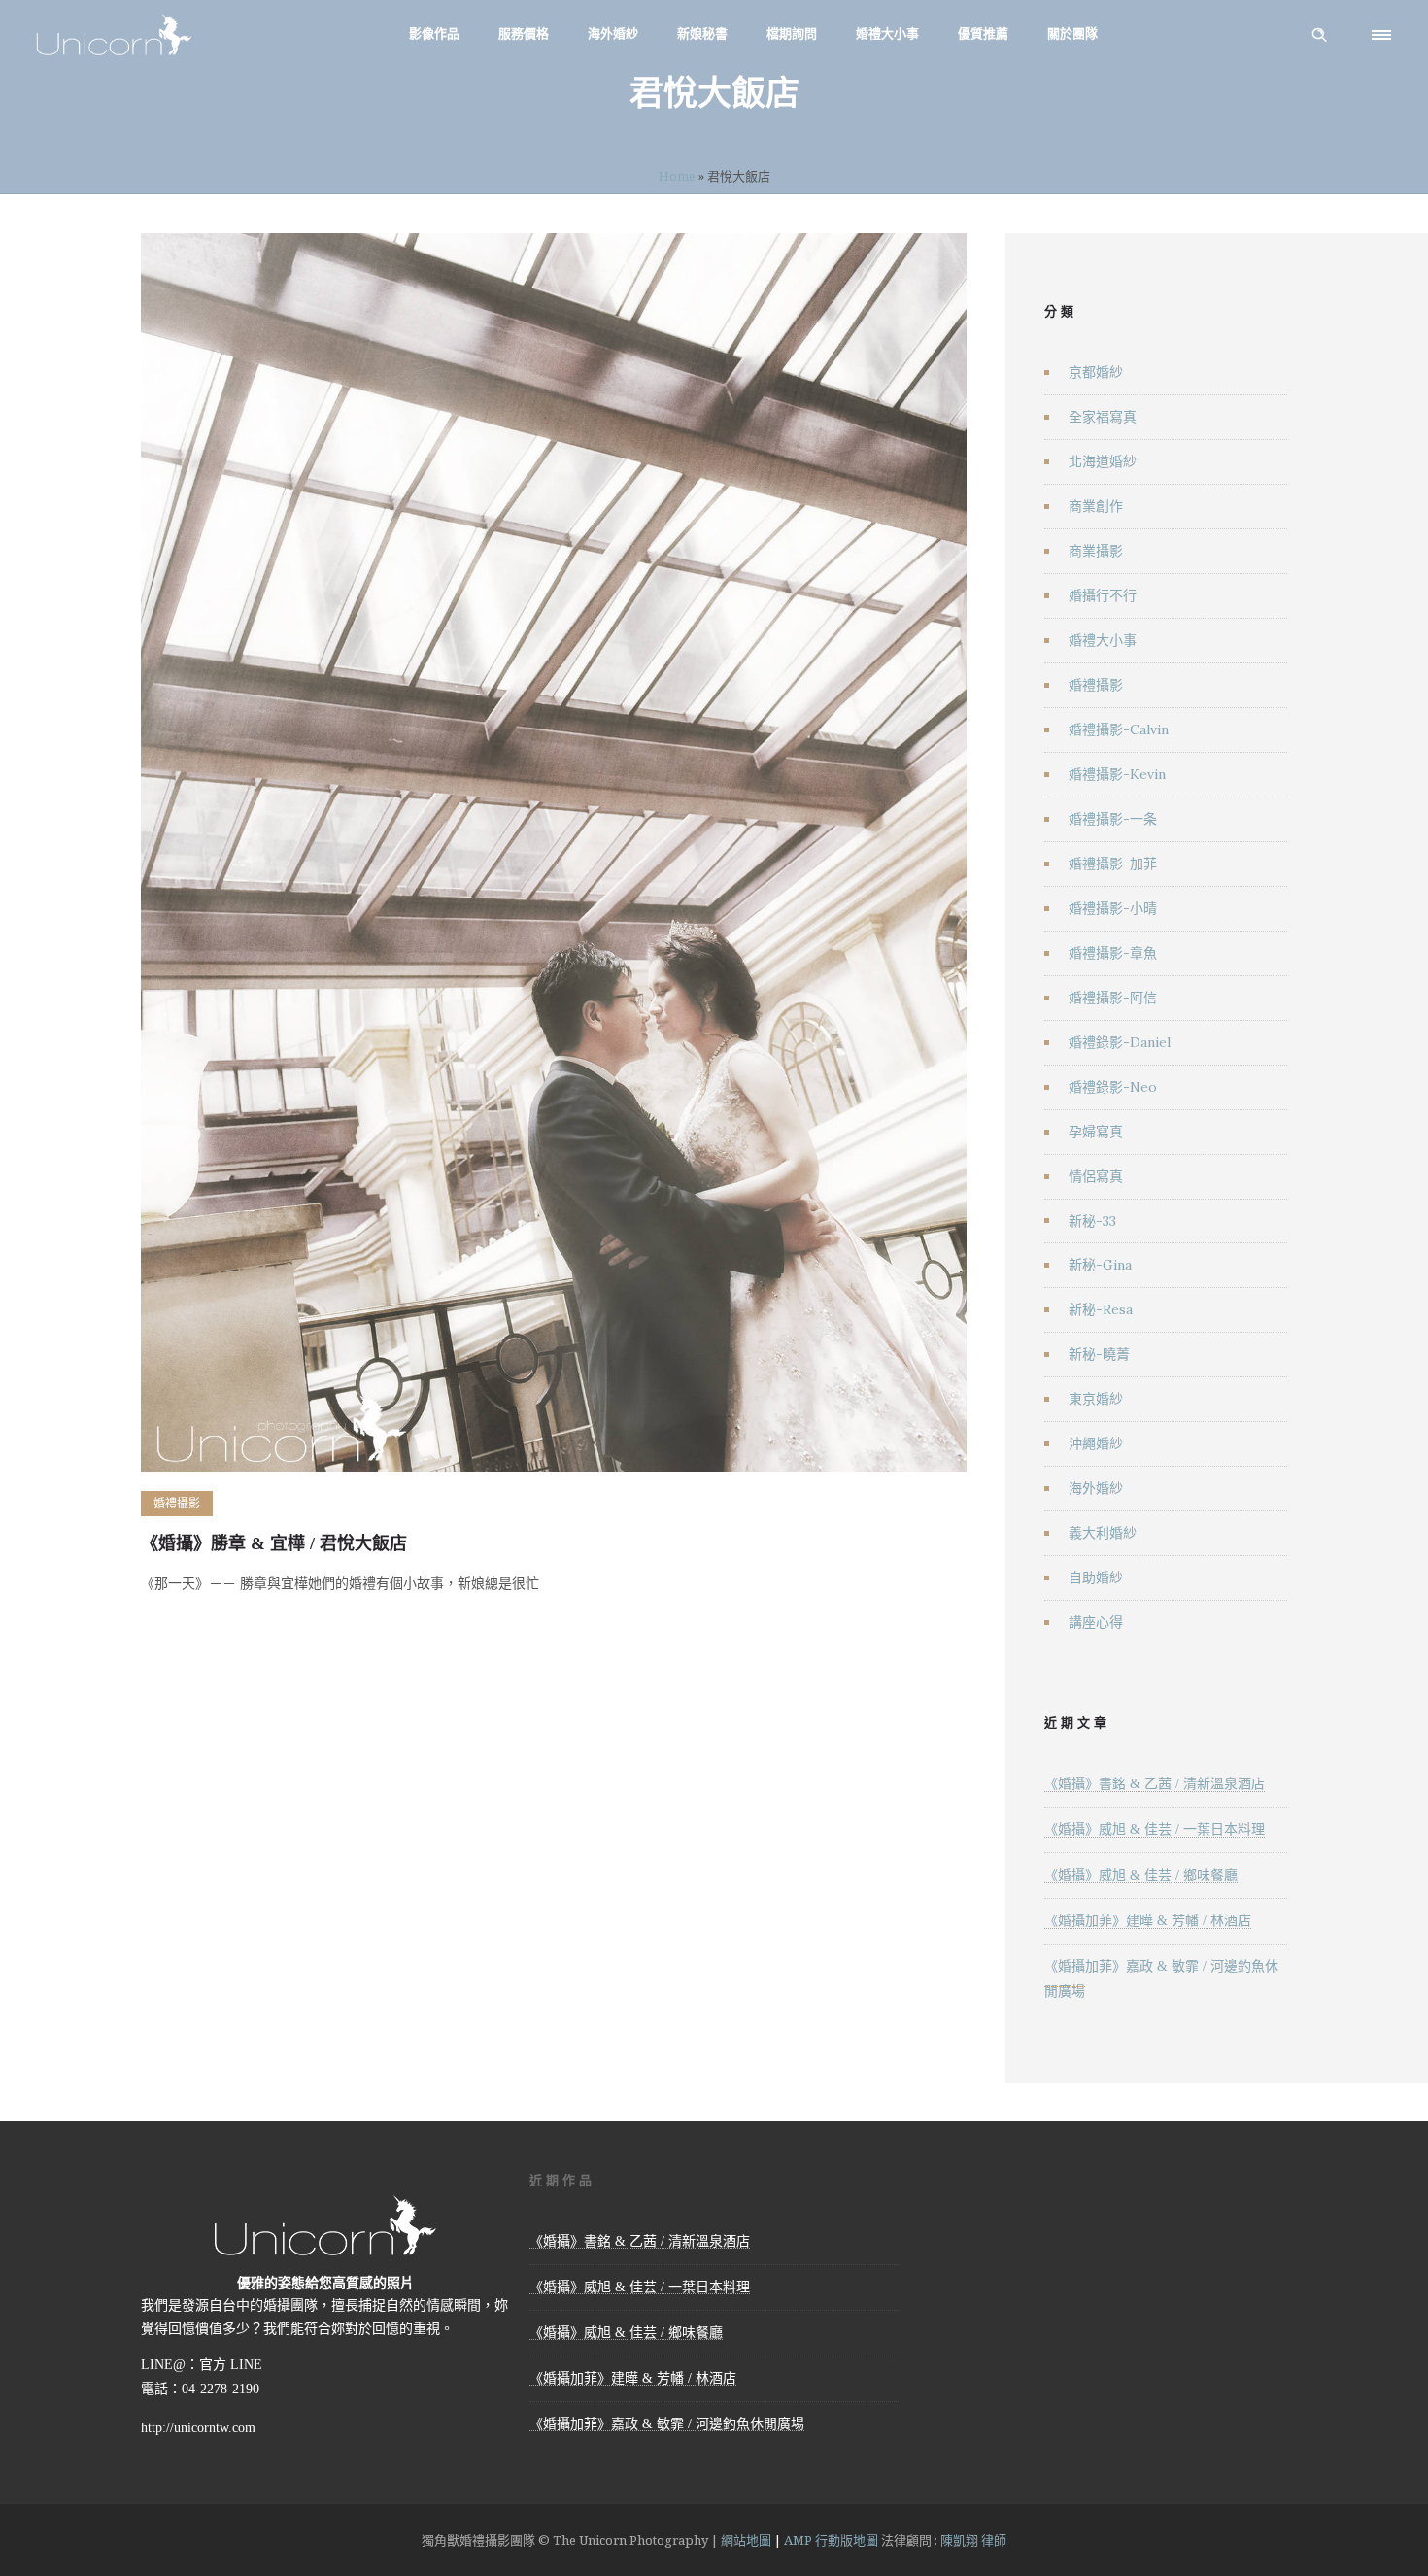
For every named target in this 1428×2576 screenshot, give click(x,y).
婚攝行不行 (1103, 595)
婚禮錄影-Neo (1113, 1087)
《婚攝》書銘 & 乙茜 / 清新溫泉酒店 (1155, 1784)
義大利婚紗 (1103, 1533)
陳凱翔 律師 (973, 2540)
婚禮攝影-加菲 (1113, 864)
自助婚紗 (1096, 1577)
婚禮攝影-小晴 (1113, 908)
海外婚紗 (613, 34)
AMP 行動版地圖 (831, 2540)
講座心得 (1096, 1622)
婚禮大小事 (887, 34)
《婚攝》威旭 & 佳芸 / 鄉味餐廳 (1141, 1875)
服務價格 (524, 34)
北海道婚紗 (1103, 461)
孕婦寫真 (1096, 1132)
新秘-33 (1092, 1221)
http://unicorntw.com (198, 2428)
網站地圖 (746, 2540)
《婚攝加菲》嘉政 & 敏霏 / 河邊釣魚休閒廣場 (667, 2424)
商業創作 (1096, 506)
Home (677, 176)
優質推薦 (983, 34)
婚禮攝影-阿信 (1113, 998)
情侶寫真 (1096, 1176)
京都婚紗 (1096, 372)
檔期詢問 (792, 34)
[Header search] (1319, 35)
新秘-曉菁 (1099, 1354)
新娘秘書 (702, 34)
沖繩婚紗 (1096, 1443)
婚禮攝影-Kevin (1117, 774)
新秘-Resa (1101, 1309)
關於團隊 (1072, 34)
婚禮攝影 (1096, 685)
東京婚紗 (1096, 1399)
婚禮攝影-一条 (1113, 819)
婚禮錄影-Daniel (1120, 1042)
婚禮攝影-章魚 (1113, 953)
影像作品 (434, 34)
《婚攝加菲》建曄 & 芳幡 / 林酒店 (1148, 1921)
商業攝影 (1096, 551)
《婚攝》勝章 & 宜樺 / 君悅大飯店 (274, 1543)
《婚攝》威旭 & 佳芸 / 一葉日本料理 (1155, 1830)
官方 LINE (231, 2365)
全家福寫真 (1103, 417)
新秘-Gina (1100, 1265)
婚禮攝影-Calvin (1119, 729)
